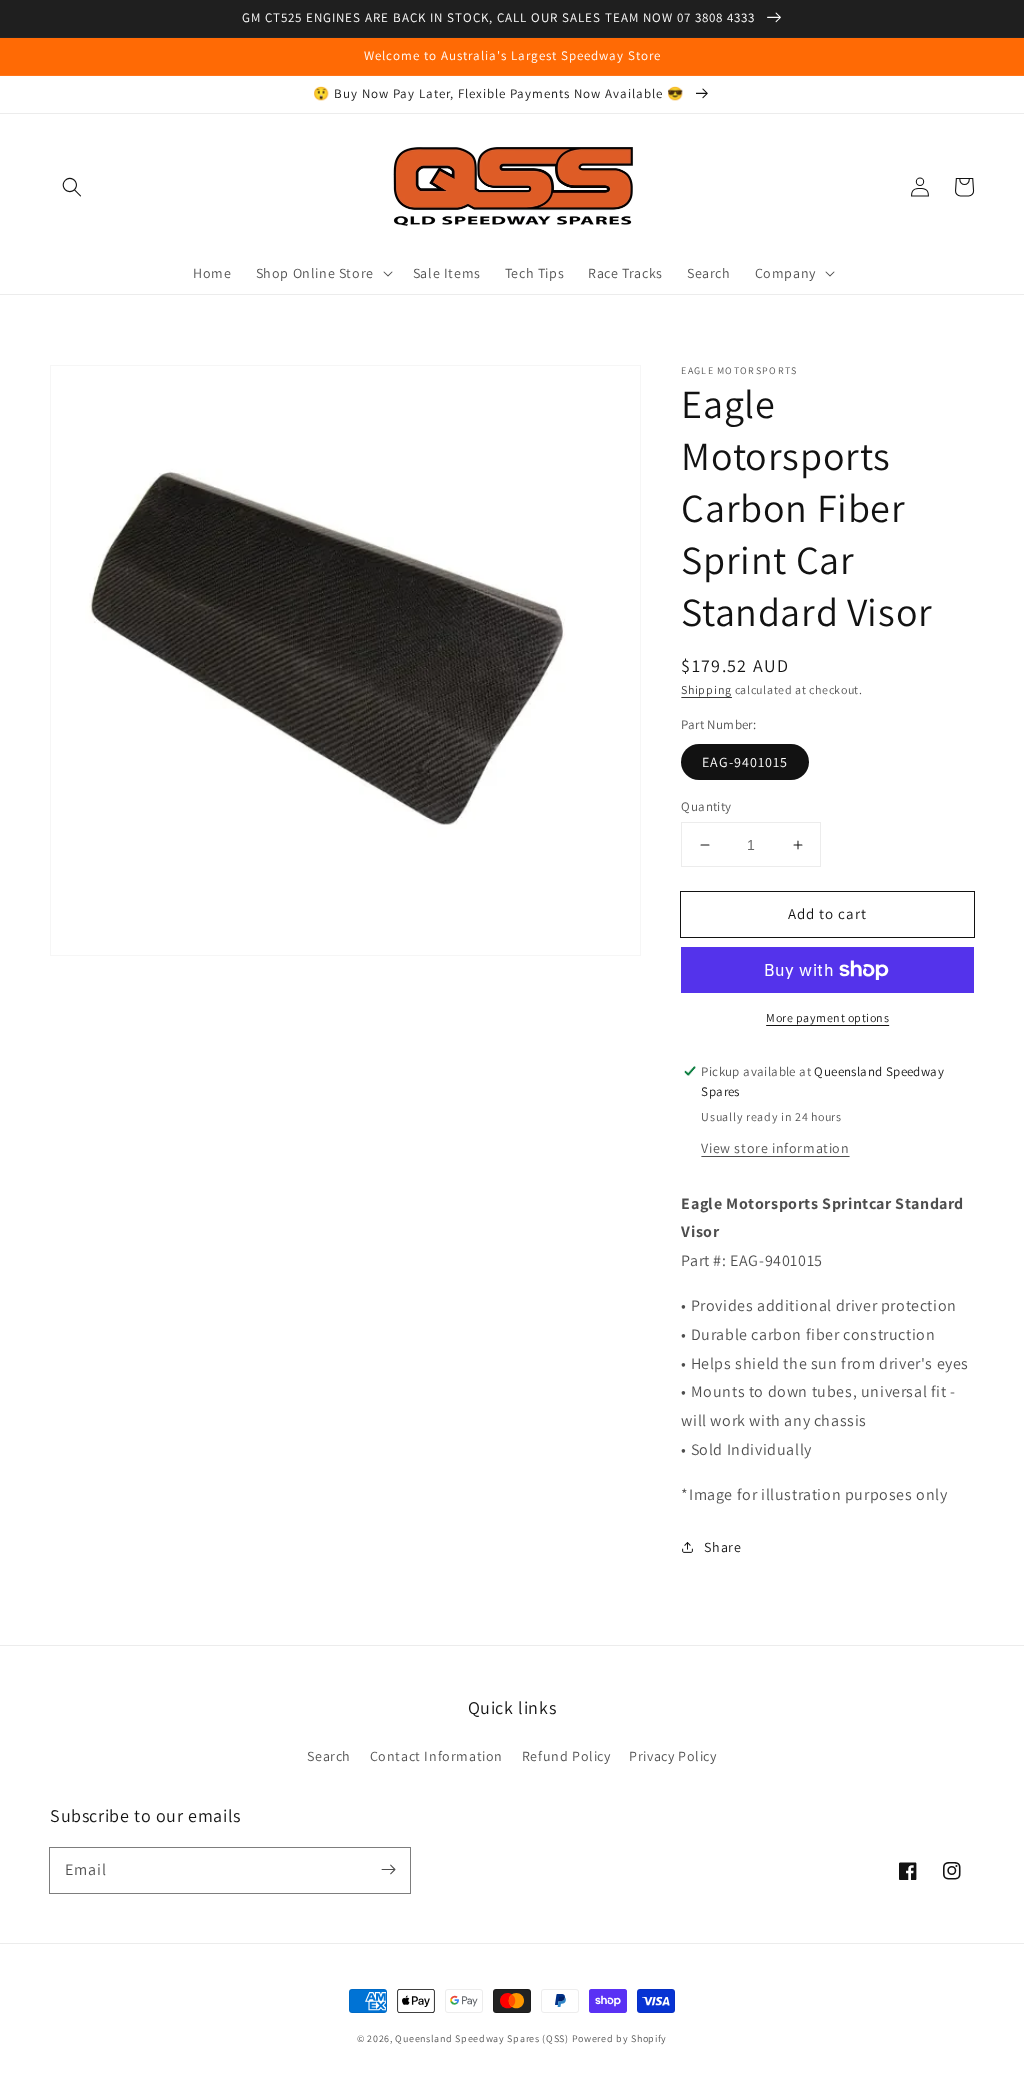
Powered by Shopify (620, 2038)
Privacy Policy (672, 1756)
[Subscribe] (388, 1870)
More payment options (827, 1017)
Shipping (706, 689)
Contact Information (436, 1756)
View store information (775, 1148)
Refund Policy (566, 1756)
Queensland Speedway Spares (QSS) (481, 2038)
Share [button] (722, 1547)
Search (329, 1756)
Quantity (706, 806)
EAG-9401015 (745, 762)
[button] (72, 187)
